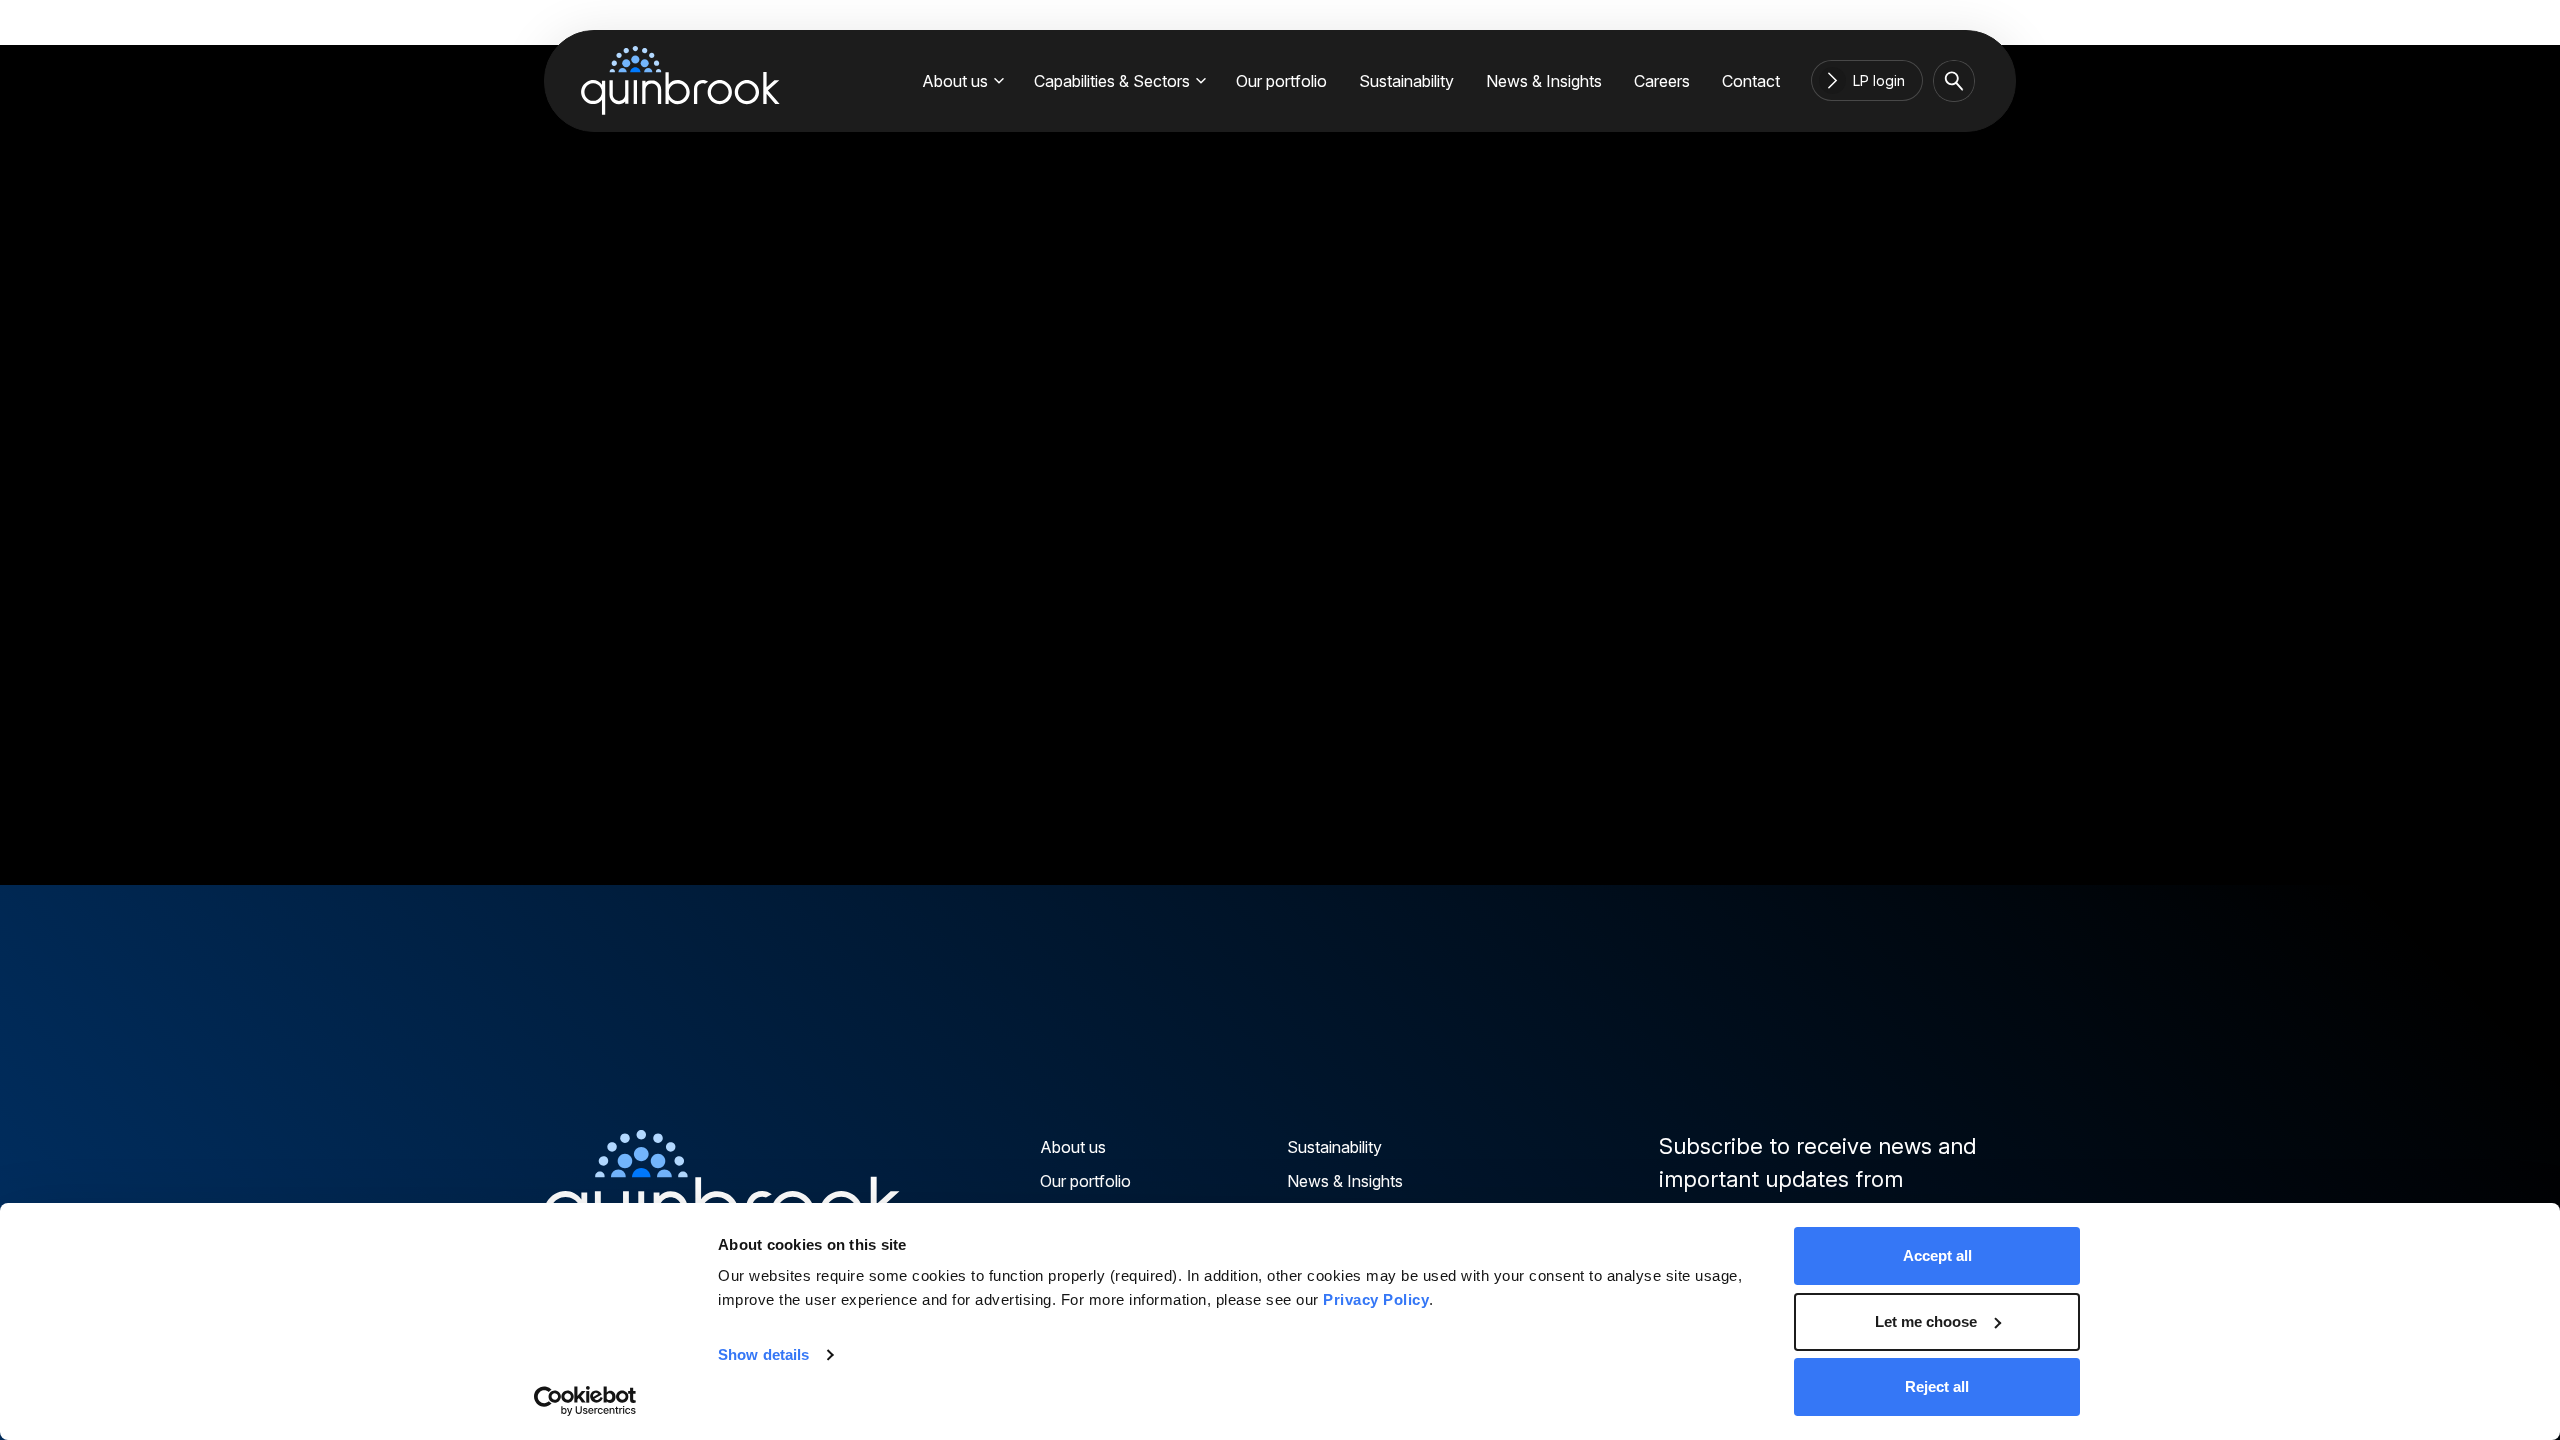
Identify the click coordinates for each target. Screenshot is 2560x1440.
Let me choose (1926, 1321)
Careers (1662, 81)
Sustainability (1406, 81)
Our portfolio (1281, 81)
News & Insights (1544, 81)
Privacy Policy (1376, 1299)
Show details (763, 1354)
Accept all (1937, 1255)
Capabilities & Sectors (1112, 81)
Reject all (1937, 1386)
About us (955, 81)
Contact (1751, 81)
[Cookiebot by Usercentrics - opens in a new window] (585, 1401)
